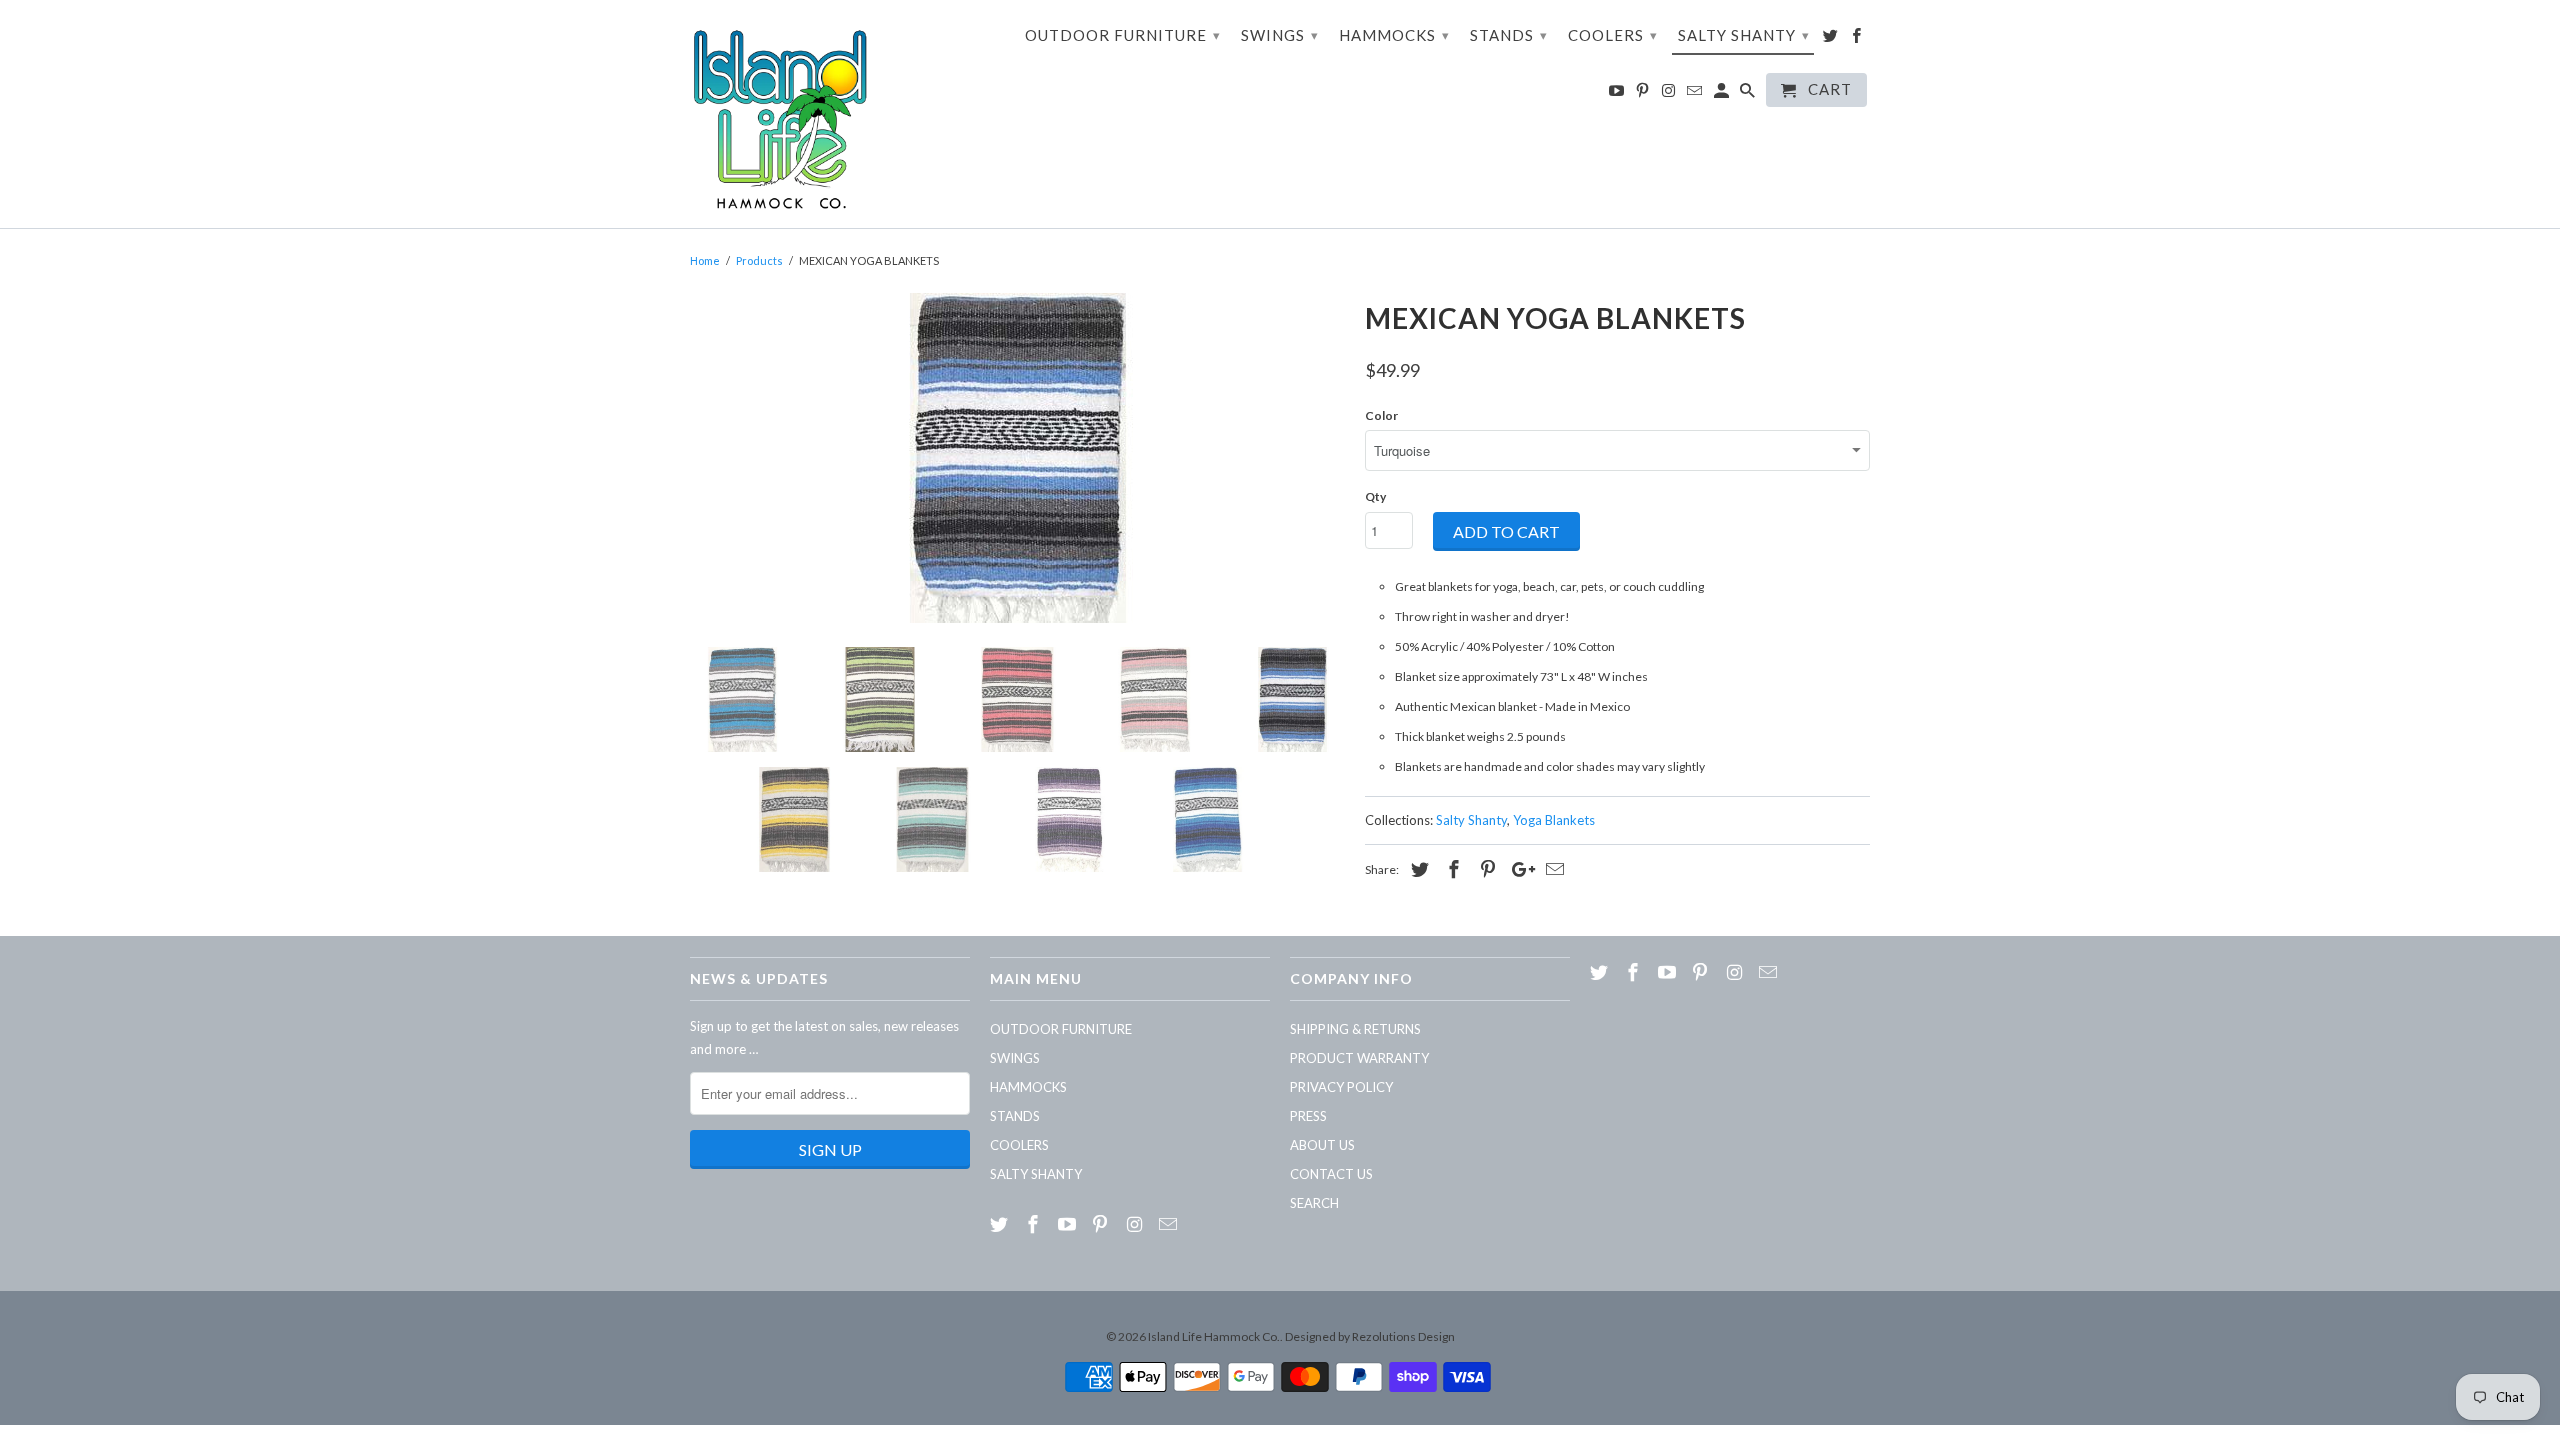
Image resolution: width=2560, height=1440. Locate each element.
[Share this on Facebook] (1451, 869)
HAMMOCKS (1394, 35)
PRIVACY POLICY (1341, 1087)
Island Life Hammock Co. (1214, 1336)
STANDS (1509, 35)
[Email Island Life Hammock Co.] (1696, 94)
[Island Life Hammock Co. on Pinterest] (1644, 94)
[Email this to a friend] (1552, 869)
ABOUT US (1322, 1145)
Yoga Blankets (1554, 820)
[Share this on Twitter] (1417, 869)
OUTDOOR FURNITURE (1123, 35)
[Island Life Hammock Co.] (780, 114)
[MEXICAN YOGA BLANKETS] (1017, 458)
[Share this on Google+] (1518, 869)
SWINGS (1280, 35)
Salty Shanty (1471, 820)
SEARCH (1314, 1203)
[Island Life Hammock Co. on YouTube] (1618, 94)
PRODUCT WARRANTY (1359, 1058)
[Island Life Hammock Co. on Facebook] (1858, 39)
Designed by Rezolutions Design (1370, 1336)
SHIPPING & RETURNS (1355, 1029)
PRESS (1308, 1116)
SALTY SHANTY (1744, 35)
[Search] (1749, 94)
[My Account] (1723, 94)
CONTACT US (1331, 1174)
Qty (1375, 496)
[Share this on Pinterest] (1485, 869)
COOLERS (1613, 35)
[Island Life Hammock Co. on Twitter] (1832, 39)
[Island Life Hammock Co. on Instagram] (1670, 94)
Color (1381, 415)
